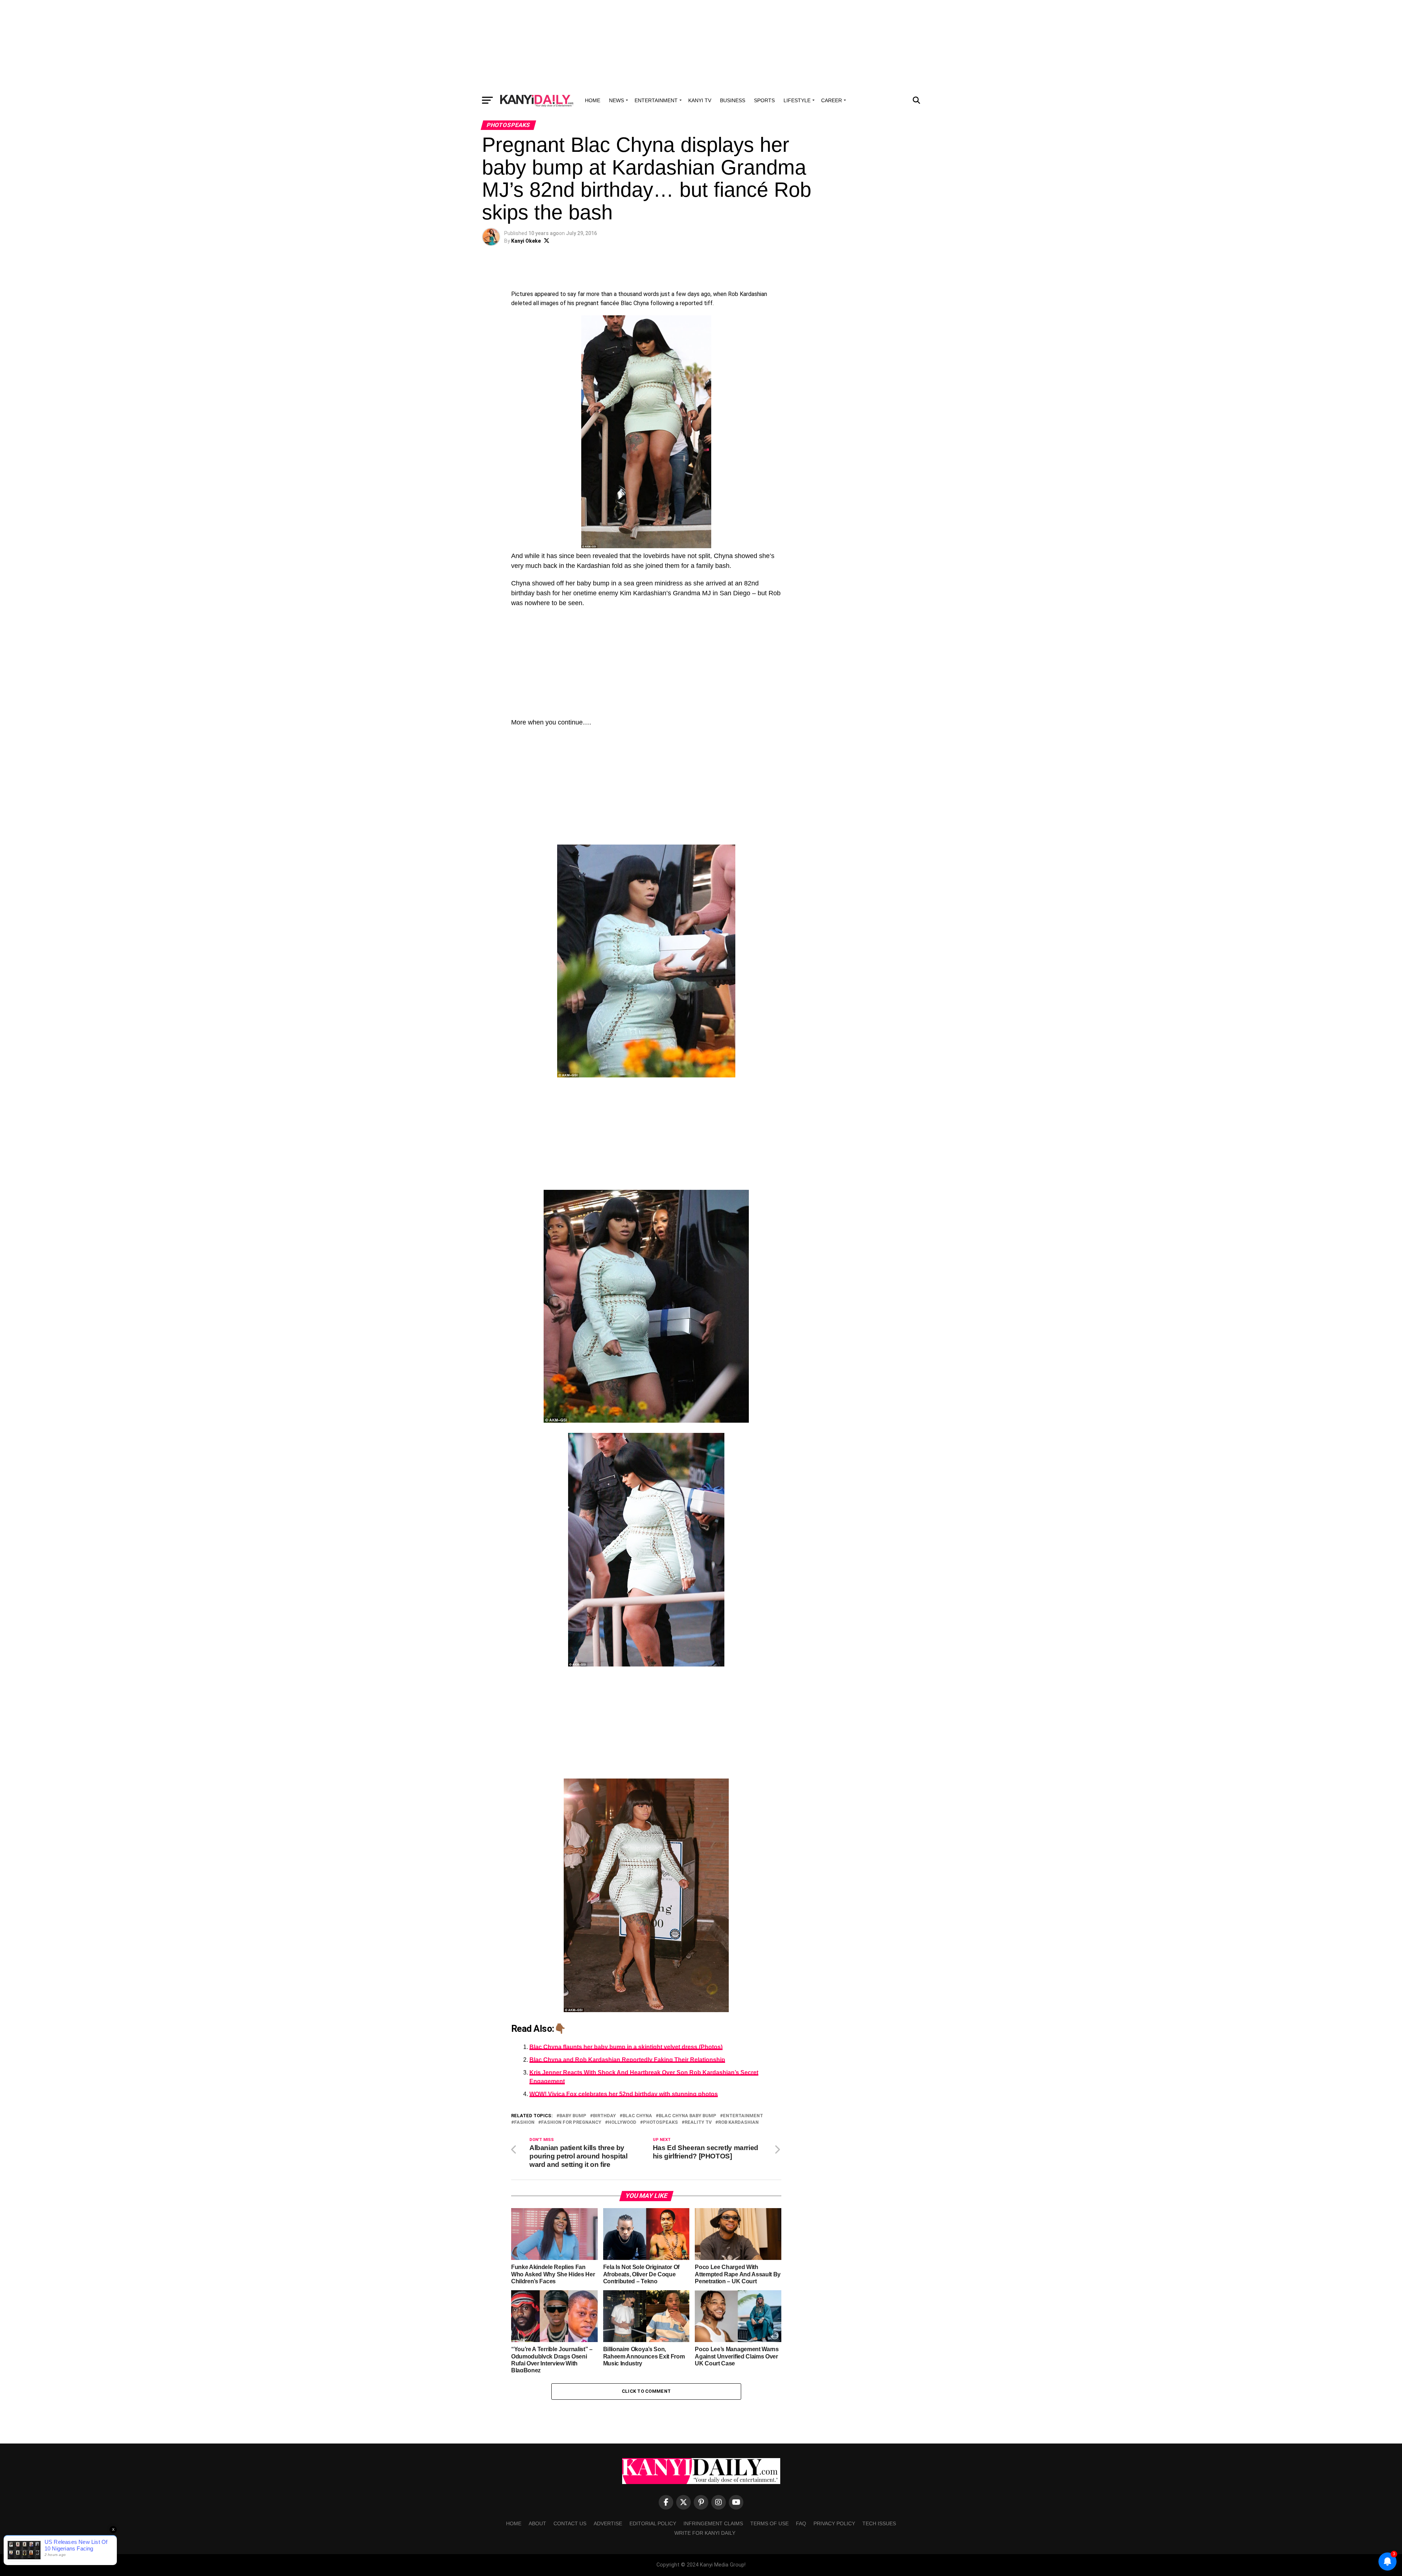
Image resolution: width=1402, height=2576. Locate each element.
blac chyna (637, 2116)
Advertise (608, 2523)
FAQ (801, 2523)
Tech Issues (879, 2523)
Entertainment (656, 100)
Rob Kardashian (738, 2123)
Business (733, 100)
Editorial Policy (653, 2523)
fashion (524, 2123)
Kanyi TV (700, 100)
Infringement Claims (713, 2523)
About (537, 2523)
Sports (764, 100)
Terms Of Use (769, 2523)
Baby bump (573, 2116)
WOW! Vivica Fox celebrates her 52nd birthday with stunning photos (624, 2094)
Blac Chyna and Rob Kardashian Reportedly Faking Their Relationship (627, 2060)
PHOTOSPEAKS (660, 2123)
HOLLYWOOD (622, 2123)
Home (593, 100)
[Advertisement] (701, 46)
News (616, 100)
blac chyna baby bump (687, 2116)
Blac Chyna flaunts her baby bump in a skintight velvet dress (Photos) (626, 2047)
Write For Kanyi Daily (705, 2533)
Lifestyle (797, 100)
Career (832, 100)
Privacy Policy (834, 2523)
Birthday (604, 2116)
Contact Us (570, 2523)
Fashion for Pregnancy (571, 2123)
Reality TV (698, 2123)
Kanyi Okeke (526, 241)
